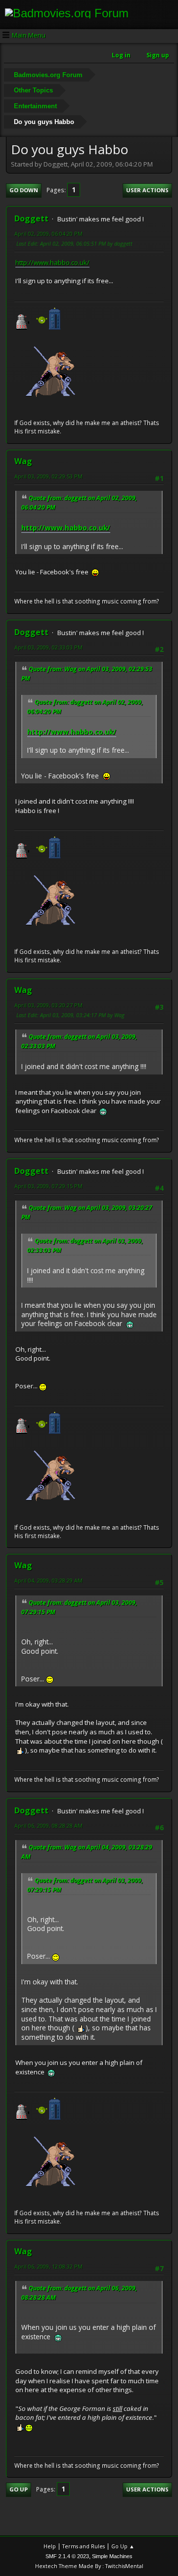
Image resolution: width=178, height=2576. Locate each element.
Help (50, 2546)
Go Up (19, 2489)
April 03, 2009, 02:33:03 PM (48, 647)
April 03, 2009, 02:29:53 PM (48, 476)
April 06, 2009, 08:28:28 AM (48, 1825)
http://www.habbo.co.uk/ (52, 262)
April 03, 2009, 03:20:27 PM (48, 1005)
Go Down (24, 190)
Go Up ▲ (123, 2546)
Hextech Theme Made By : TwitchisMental (89, 2566)
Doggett (31, 218)
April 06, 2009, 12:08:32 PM (48, 2266)
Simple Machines (112, 2556)
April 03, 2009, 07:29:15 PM (48, 1186)
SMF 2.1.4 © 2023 (67, 2556)
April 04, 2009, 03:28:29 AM (48, 1580)
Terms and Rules (84, 2546)
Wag (23, 461)
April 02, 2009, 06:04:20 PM (48, 234)
